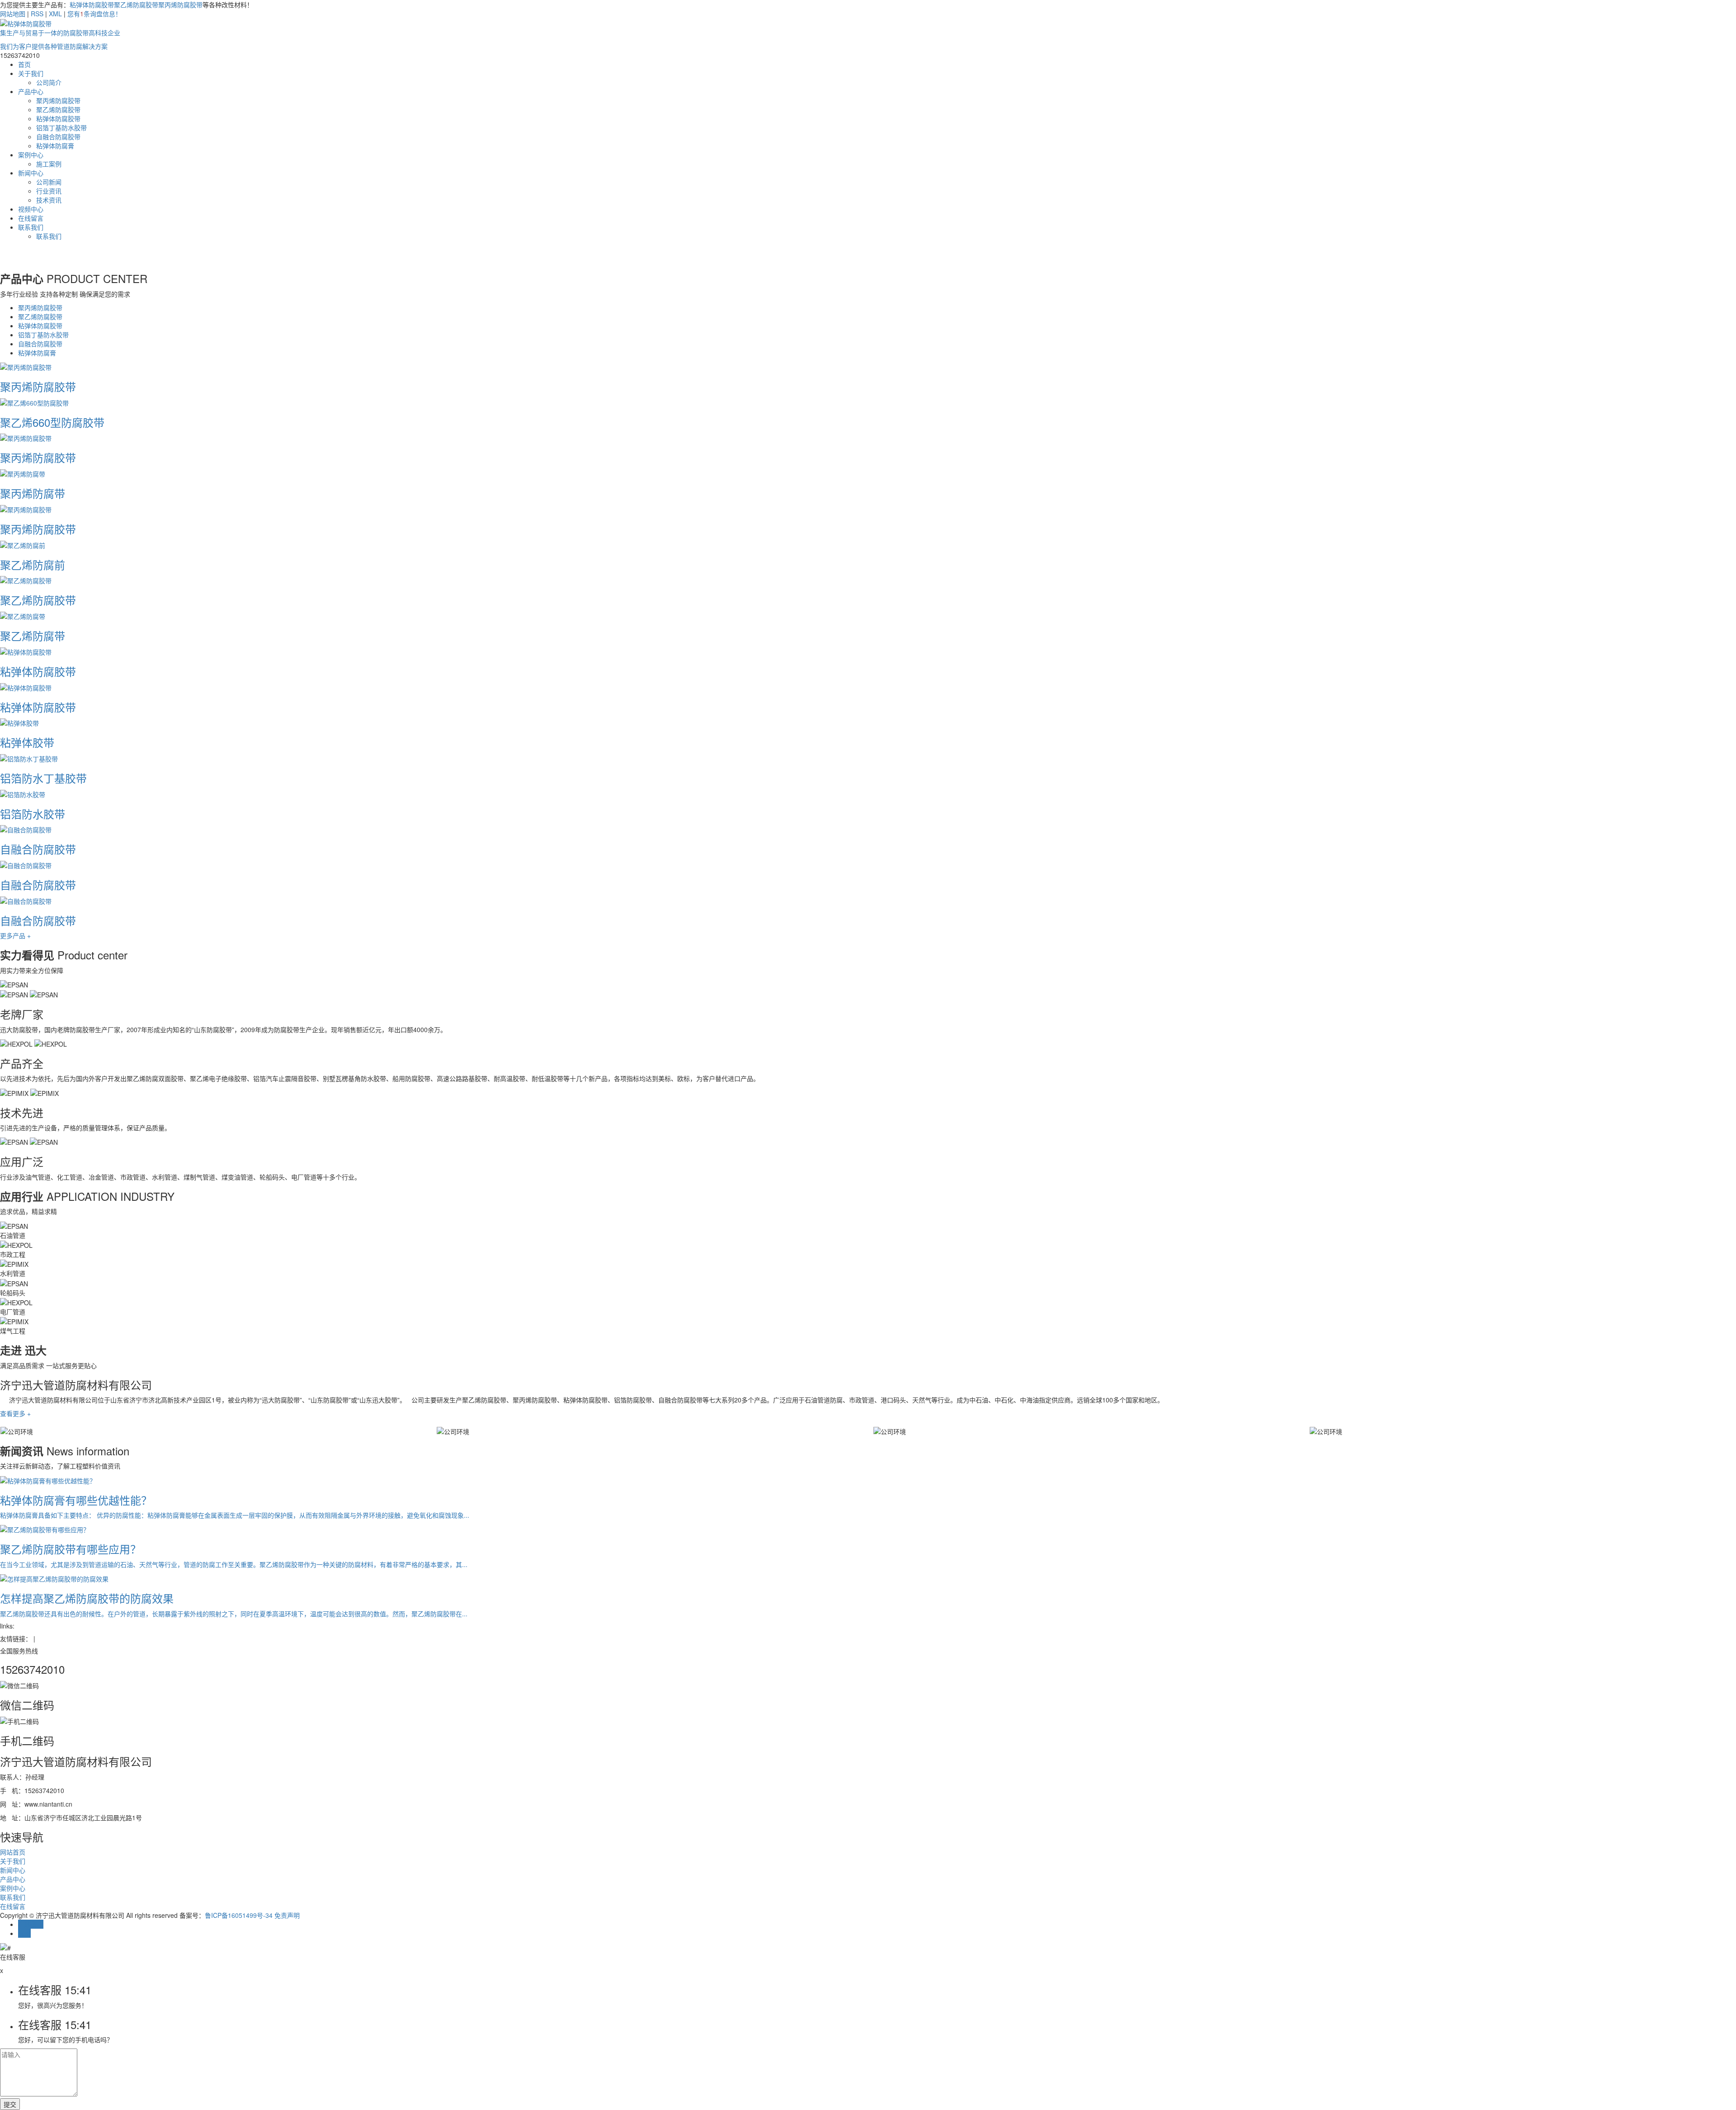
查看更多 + (15, 1413)
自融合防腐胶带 (58, 137)
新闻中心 (31, 173)
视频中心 (31, 209)
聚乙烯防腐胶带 (136, 5)
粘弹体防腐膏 (55, 146)
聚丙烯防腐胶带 (180, 5)
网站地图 (13, 14)
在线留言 (31, 218)
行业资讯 (49, 191)
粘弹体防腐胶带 (92, 5)
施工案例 (49, 164)
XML (55, 14)
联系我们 (31, 227)
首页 (24, 64)
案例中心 (31, 155)
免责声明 (287, 1915)
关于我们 (31, 73)
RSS (37, 14)
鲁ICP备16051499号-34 (239, 1915)
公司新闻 (49, 182)
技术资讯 (49, 200)
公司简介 (49, 82)
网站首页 (13, 1852)
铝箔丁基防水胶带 (61, 127)
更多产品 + (15, 935)
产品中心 (31, 91)
